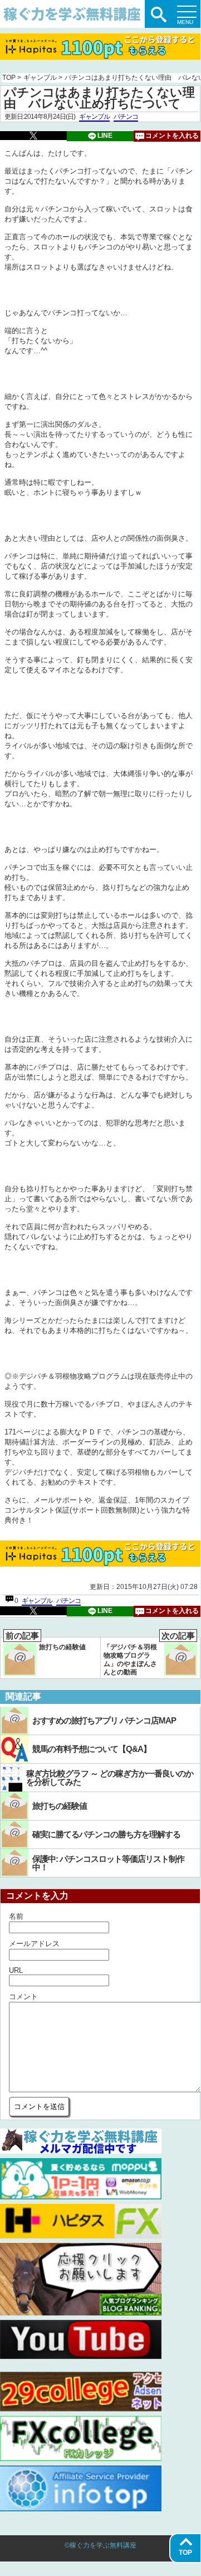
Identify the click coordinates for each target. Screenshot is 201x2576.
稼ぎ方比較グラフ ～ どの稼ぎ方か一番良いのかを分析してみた (110, 1778)
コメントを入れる (172, 136)
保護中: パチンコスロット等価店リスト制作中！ (108, 1863)
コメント (23, 1997)
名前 (16, 1916)
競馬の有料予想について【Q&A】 (92, 1749)
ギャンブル (94, 117)
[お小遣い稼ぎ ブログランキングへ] (81, 2313)
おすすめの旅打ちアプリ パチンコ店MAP (104, 1720)
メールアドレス (34, 1944)
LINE (105, 136)
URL (16, 1970)
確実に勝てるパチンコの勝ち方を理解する (106, 1834)
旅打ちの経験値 (46, 1644)
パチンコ (126, 117)
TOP (185, 2553)
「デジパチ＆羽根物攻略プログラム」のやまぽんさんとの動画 (149, 1657)
